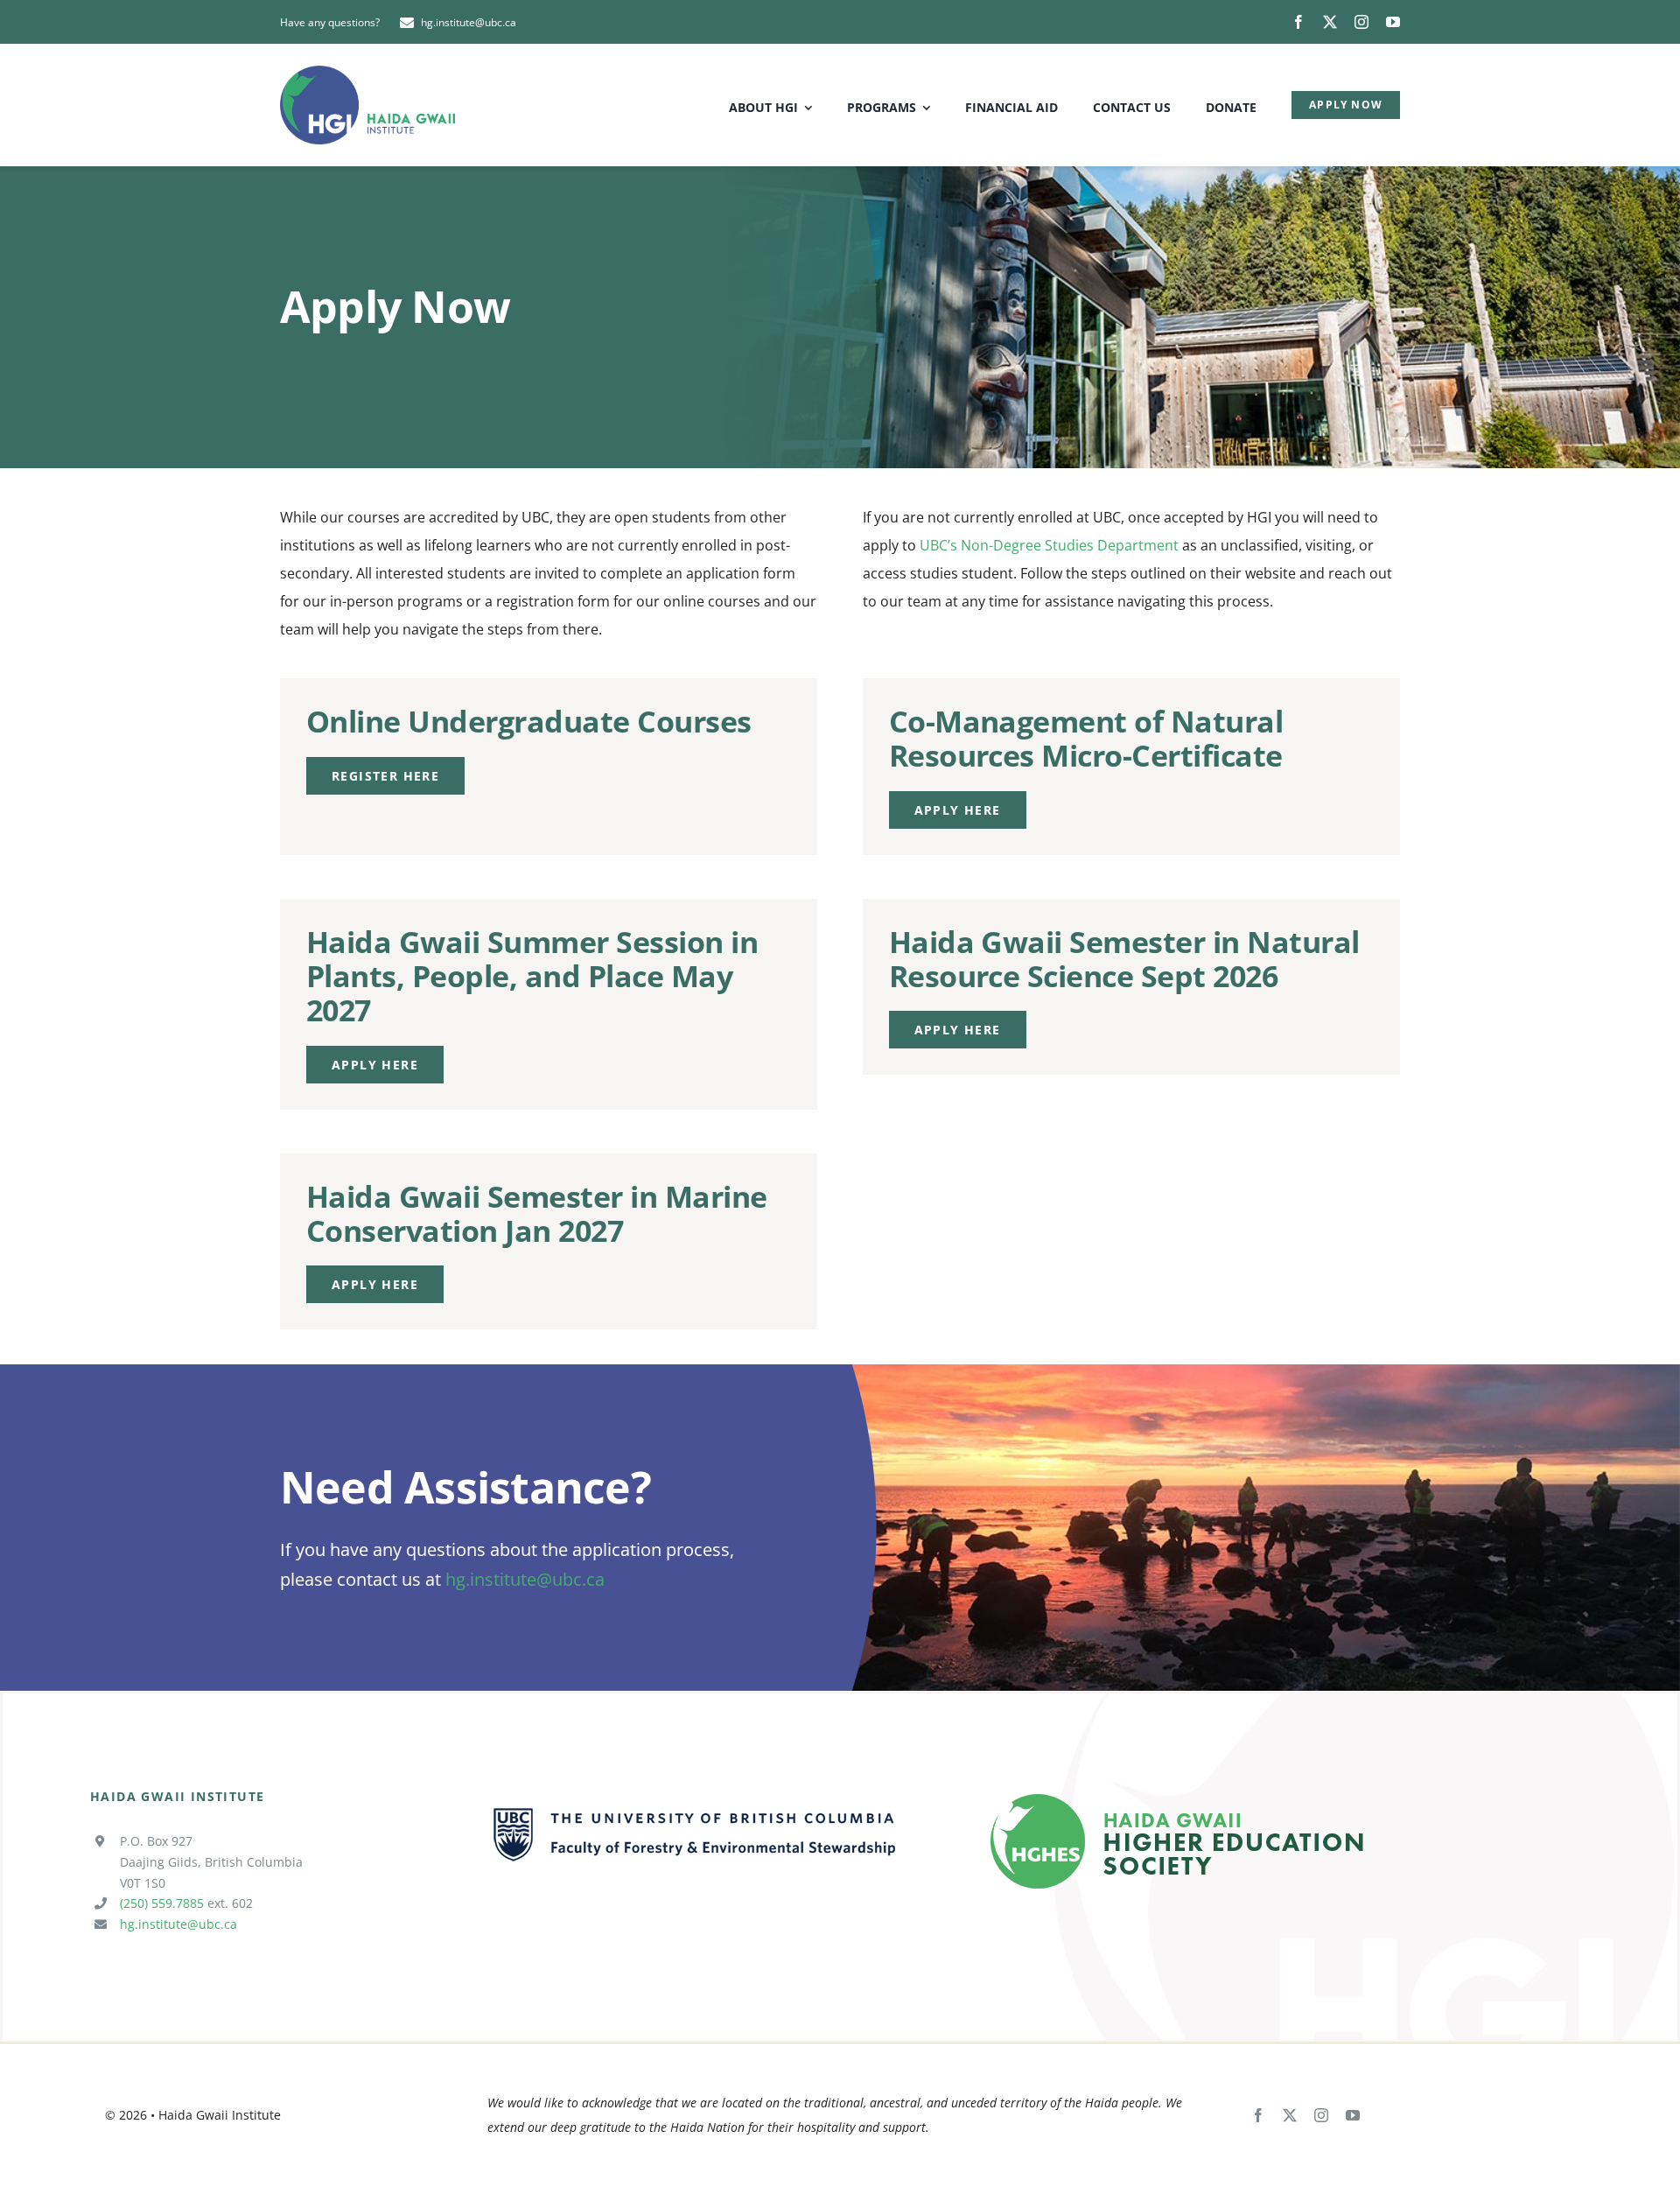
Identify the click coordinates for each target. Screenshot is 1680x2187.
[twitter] (1330, 22)
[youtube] (1393, 22)
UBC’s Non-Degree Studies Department (1049, 545)
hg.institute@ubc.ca (525, 1579)
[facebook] (1298, 22)
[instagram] (1361, 22)
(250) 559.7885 (162, 1903)
